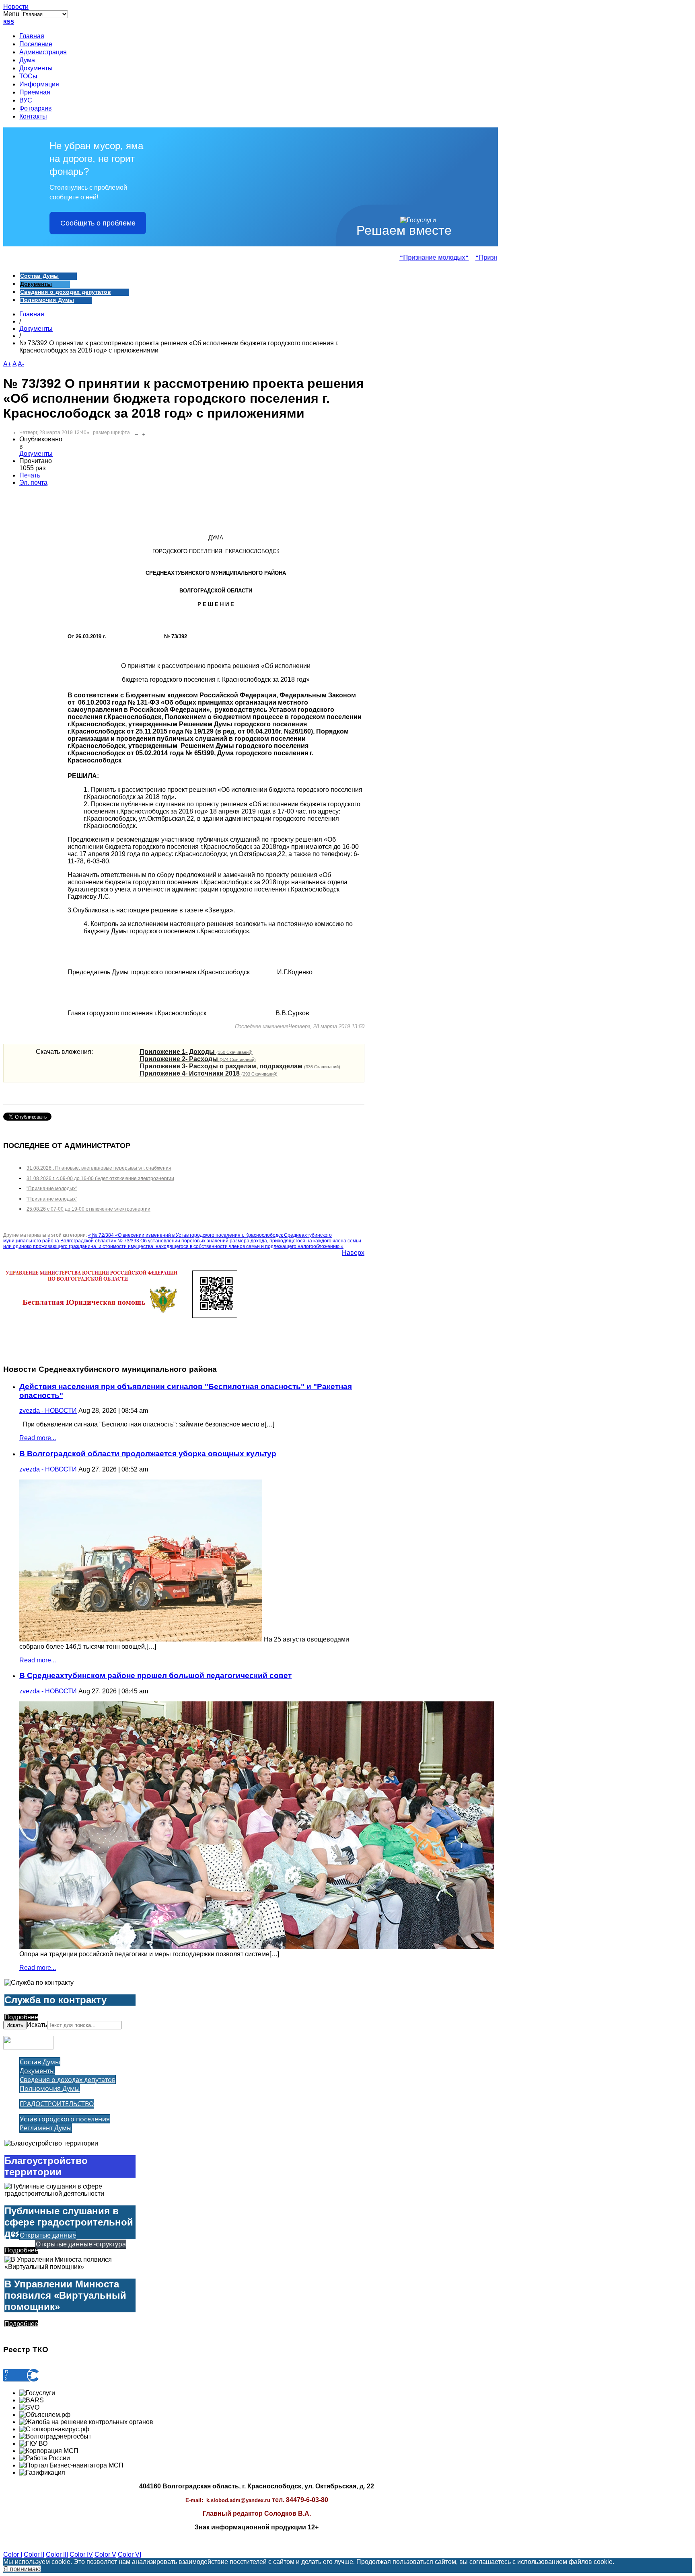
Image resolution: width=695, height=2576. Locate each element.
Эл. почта (33, 483)
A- (21, 364)
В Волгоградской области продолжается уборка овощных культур (148, 1454)
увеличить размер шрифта (144, 433)
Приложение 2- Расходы (198, 1059)
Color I (13, 2554)
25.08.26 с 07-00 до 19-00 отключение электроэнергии (88, 1209)
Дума (27, 61)
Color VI (130, 2554)
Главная (32, 37)
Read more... (38, 1438)
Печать (30, 475)
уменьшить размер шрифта (137, 433)
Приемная (35, 93)
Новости (16, 7)
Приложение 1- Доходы (196, 1052)
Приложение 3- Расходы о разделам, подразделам (240, 1066)
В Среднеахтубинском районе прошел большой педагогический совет (155, 1675)
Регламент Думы (46, 2128)
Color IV (81, 2554)
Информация (39, 85)
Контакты (33, 117)
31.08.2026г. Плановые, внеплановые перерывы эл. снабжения (99, 1168)
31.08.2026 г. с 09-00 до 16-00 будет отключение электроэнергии (100, 1178)
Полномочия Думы (47, 300)
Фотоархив (36, 109)
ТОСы (28, 77)
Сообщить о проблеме (98, 223)
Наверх (353, 1253)
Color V (105, 2554)
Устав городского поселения (65, 2119)
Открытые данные (48, 2235)
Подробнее (21, 2017)
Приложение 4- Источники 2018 (209, 1073)
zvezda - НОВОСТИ (48, 1411)
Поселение (36, 45)
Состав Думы (39, 276)
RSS (9, 22)
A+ (7, 364)
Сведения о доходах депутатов (66, 292)
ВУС (26, 101)
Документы (36, 69)
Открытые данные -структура (81, 2244)
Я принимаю (22, 2569)
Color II (34, 2554)
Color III (57, 2554)
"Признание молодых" (415, 258)
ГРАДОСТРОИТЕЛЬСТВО (57, 2104)
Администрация (43, 53)
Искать (15, 2025)
